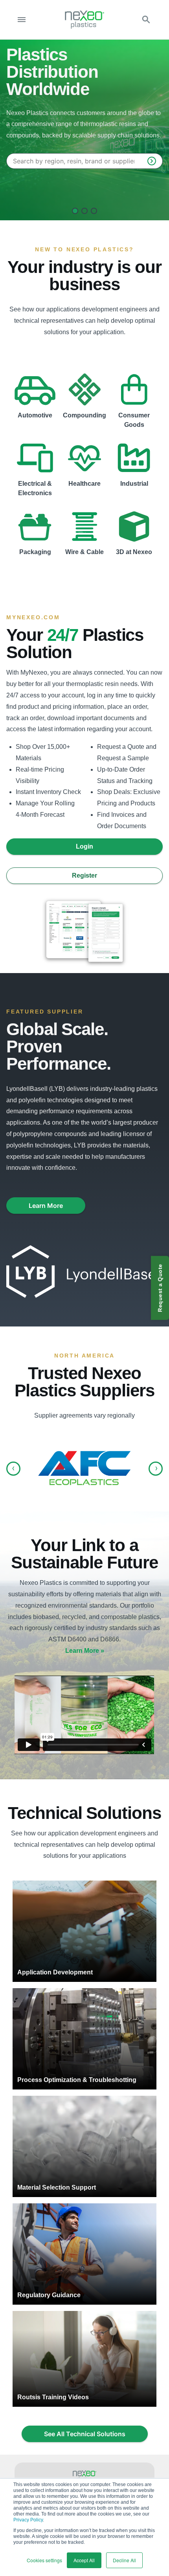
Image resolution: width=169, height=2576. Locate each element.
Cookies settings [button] (44, 2560)
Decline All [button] (124, 2560)
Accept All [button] (84, 2560)
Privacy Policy (28, 2520)
